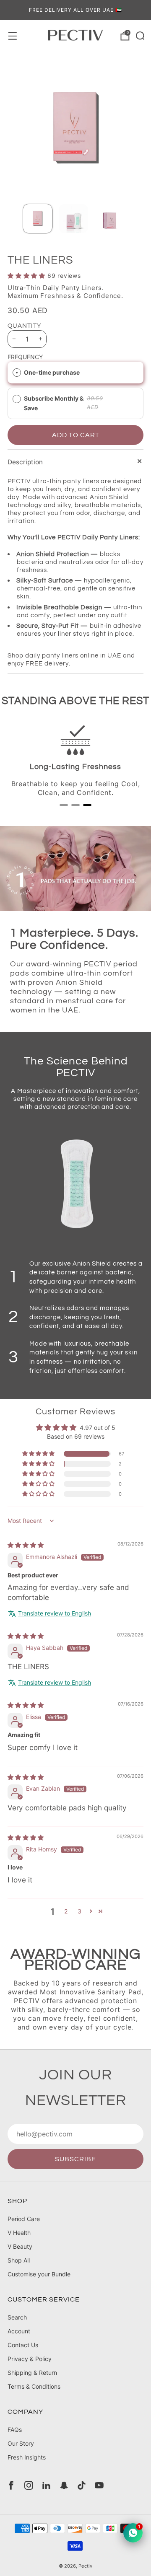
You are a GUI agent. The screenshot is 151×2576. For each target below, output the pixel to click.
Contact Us (23, 2345)
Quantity (25, 326)
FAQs (15, 2430)
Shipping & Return (32, 2373)
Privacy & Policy (30, 2359)
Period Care (24, 2219)
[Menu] (12, 35)
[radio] (17, 373)
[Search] (139, 35)
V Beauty (20, 2246)
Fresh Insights (27, 2457)
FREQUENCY (25, 357)
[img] (26, 1545)
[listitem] (75, 10)
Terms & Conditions (34, 2386)
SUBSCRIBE (75, 2159)
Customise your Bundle (39, 2274)
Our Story (21, 2443)
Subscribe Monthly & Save (54, 403)
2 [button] (66, 1911)
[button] (27, 276)
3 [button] (79, 1911)
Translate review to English (55, 1613)
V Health (19, 2233)
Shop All (19, 2260)
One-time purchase (52, 372)
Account (19, 2331)
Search (17, 2317)
